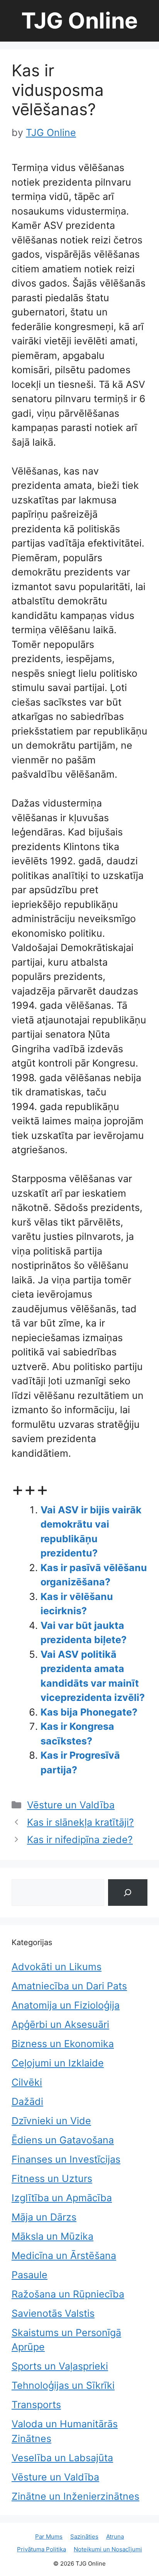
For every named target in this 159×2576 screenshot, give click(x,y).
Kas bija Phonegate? (89, 1712)
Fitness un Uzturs (52, 2179)
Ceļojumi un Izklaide (58, 2063)
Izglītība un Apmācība (62, 2198)
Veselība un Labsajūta (62, 2458)
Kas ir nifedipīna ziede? (80, 1840)
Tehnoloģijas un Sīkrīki (63, 2385)
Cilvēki (27, 2082)
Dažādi (27, 2101)
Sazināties (84, 2537)
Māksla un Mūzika (52, 2236)
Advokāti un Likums (57, 1967)
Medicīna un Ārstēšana (64, 2256)
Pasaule (30, 2275)
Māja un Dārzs (44, 2217)
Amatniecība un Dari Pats (69, 1986)
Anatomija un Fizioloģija (66, 2005)
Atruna (115, 2537)
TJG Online (79, 21)
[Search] (128, 1893)
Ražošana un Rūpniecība (68, 2294)
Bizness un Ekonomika (63, 2044)
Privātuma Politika (41, 2549)
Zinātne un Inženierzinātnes (75, 2496)
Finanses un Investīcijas (66, 2159)
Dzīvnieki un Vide (51, 2121)
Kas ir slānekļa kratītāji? (80, 1822)
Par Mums (49, 2537)
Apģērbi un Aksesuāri (60, 2024)
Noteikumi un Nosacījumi (108, 2549)
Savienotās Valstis (53, 2313)
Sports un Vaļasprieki (60, 2366)
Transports (36, 2405)
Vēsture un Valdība (71, 1805)
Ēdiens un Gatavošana (63, 2140)
